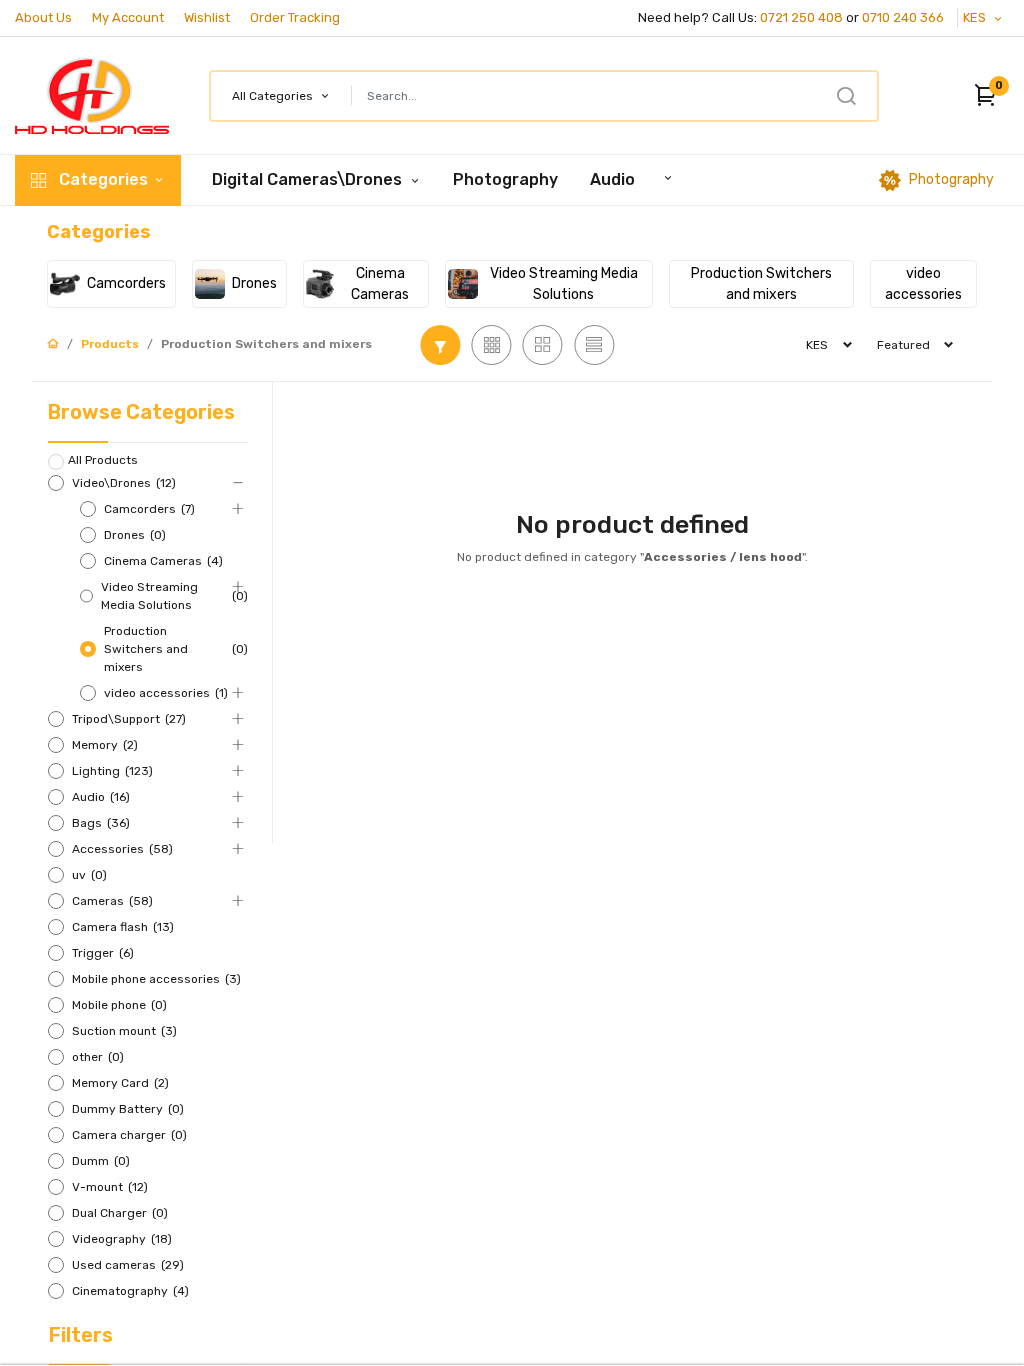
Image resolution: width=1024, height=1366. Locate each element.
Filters (81, 1335)
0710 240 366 (904, 17)
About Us (43, 17)
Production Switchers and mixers (266, 344)
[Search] (846, 96)
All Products (103, 460)
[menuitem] (505, 180)
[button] (981, 96)
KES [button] (976, 17)
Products (110, 344)
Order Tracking (295, 17)
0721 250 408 (801, 17)
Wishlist (207, 17)
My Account (128, 17)
